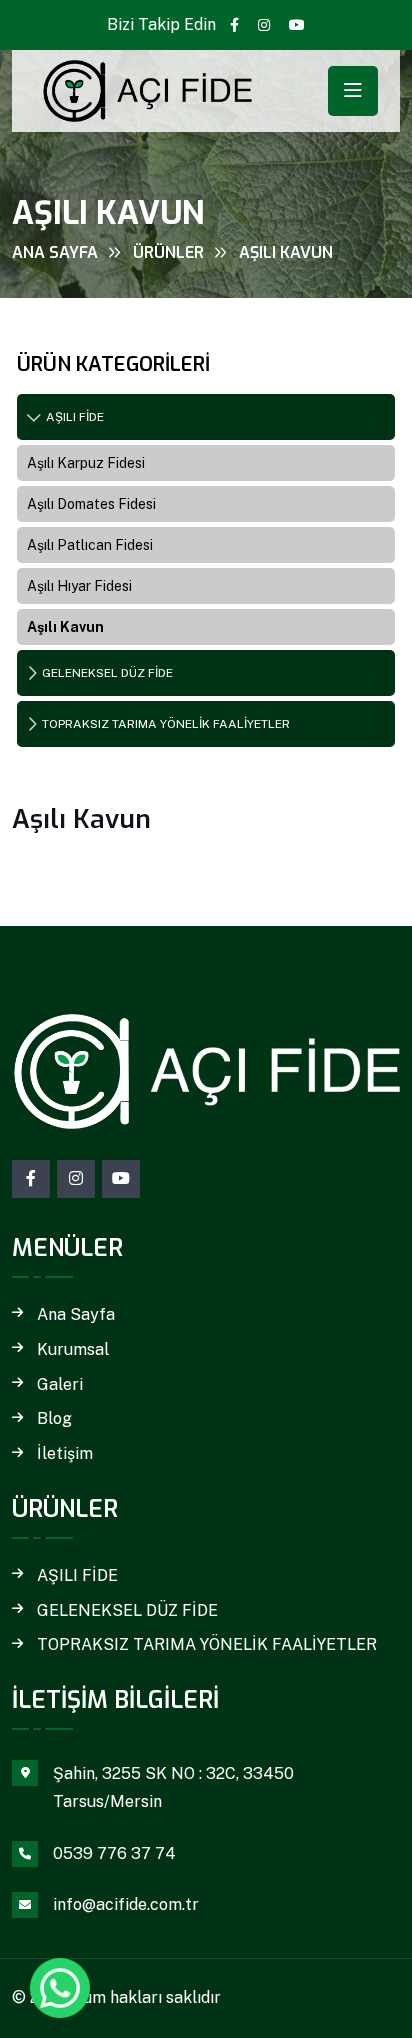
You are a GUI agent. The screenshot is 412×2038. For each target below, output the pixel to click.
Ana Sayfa (55, 252)
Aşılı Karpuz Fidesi (86, 463)
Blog (54, 1419)
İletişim (65, 1454)
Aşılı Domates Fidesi (91, 504)
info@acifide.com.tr (126, 1904)
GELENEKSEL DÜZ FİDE (107, 673)
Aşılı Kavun (65, 627)
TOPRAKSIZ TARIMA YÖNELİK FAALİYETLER (166, 724)
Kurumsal (73, 1350)
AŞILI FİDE (75, 417)
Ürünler (168, 252)
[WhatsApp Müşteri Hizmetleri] (60, 1988)
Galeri (60, 1385)
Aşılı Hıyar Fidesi (79, 586)
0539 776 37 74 (114, 1853)
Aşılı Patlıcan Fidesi (90, 545)
